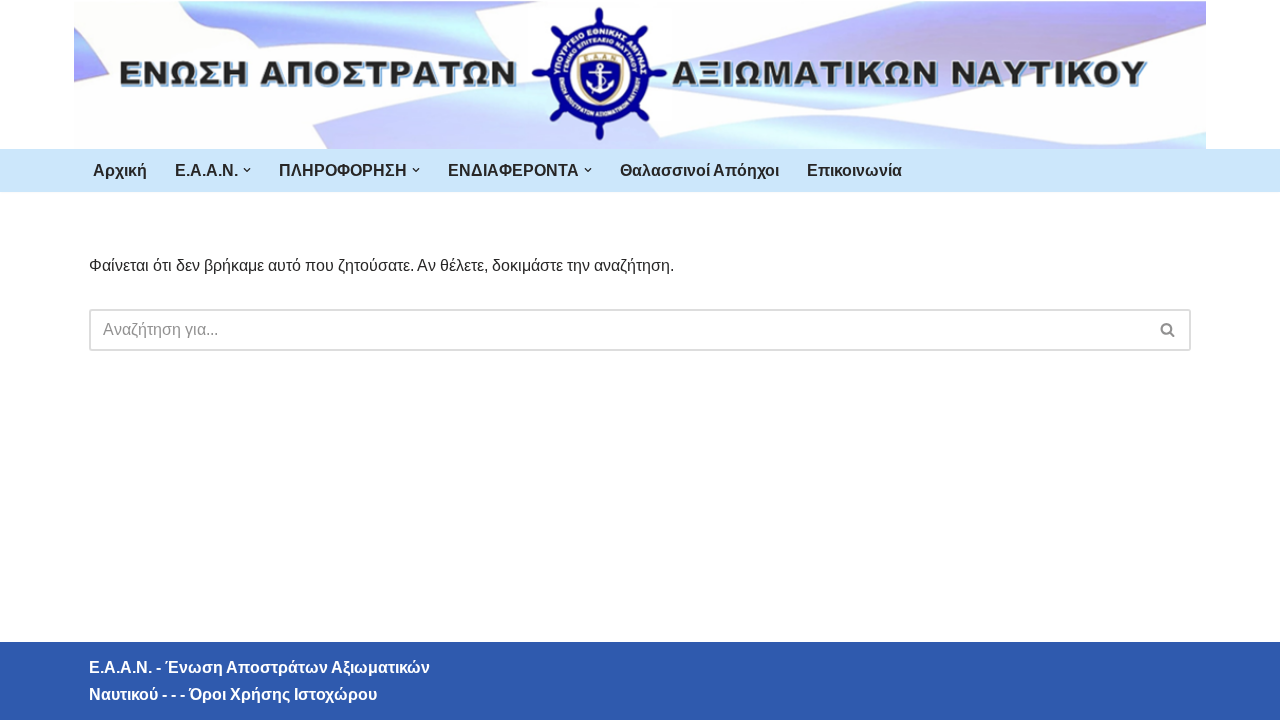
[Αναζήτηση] (1168, 330)
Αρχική (120, 170)
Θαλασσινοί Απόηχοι (699, 170)
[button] (247, 170)
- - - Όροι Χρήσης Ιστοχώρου (267, 694)
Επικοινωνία (854, 170)
